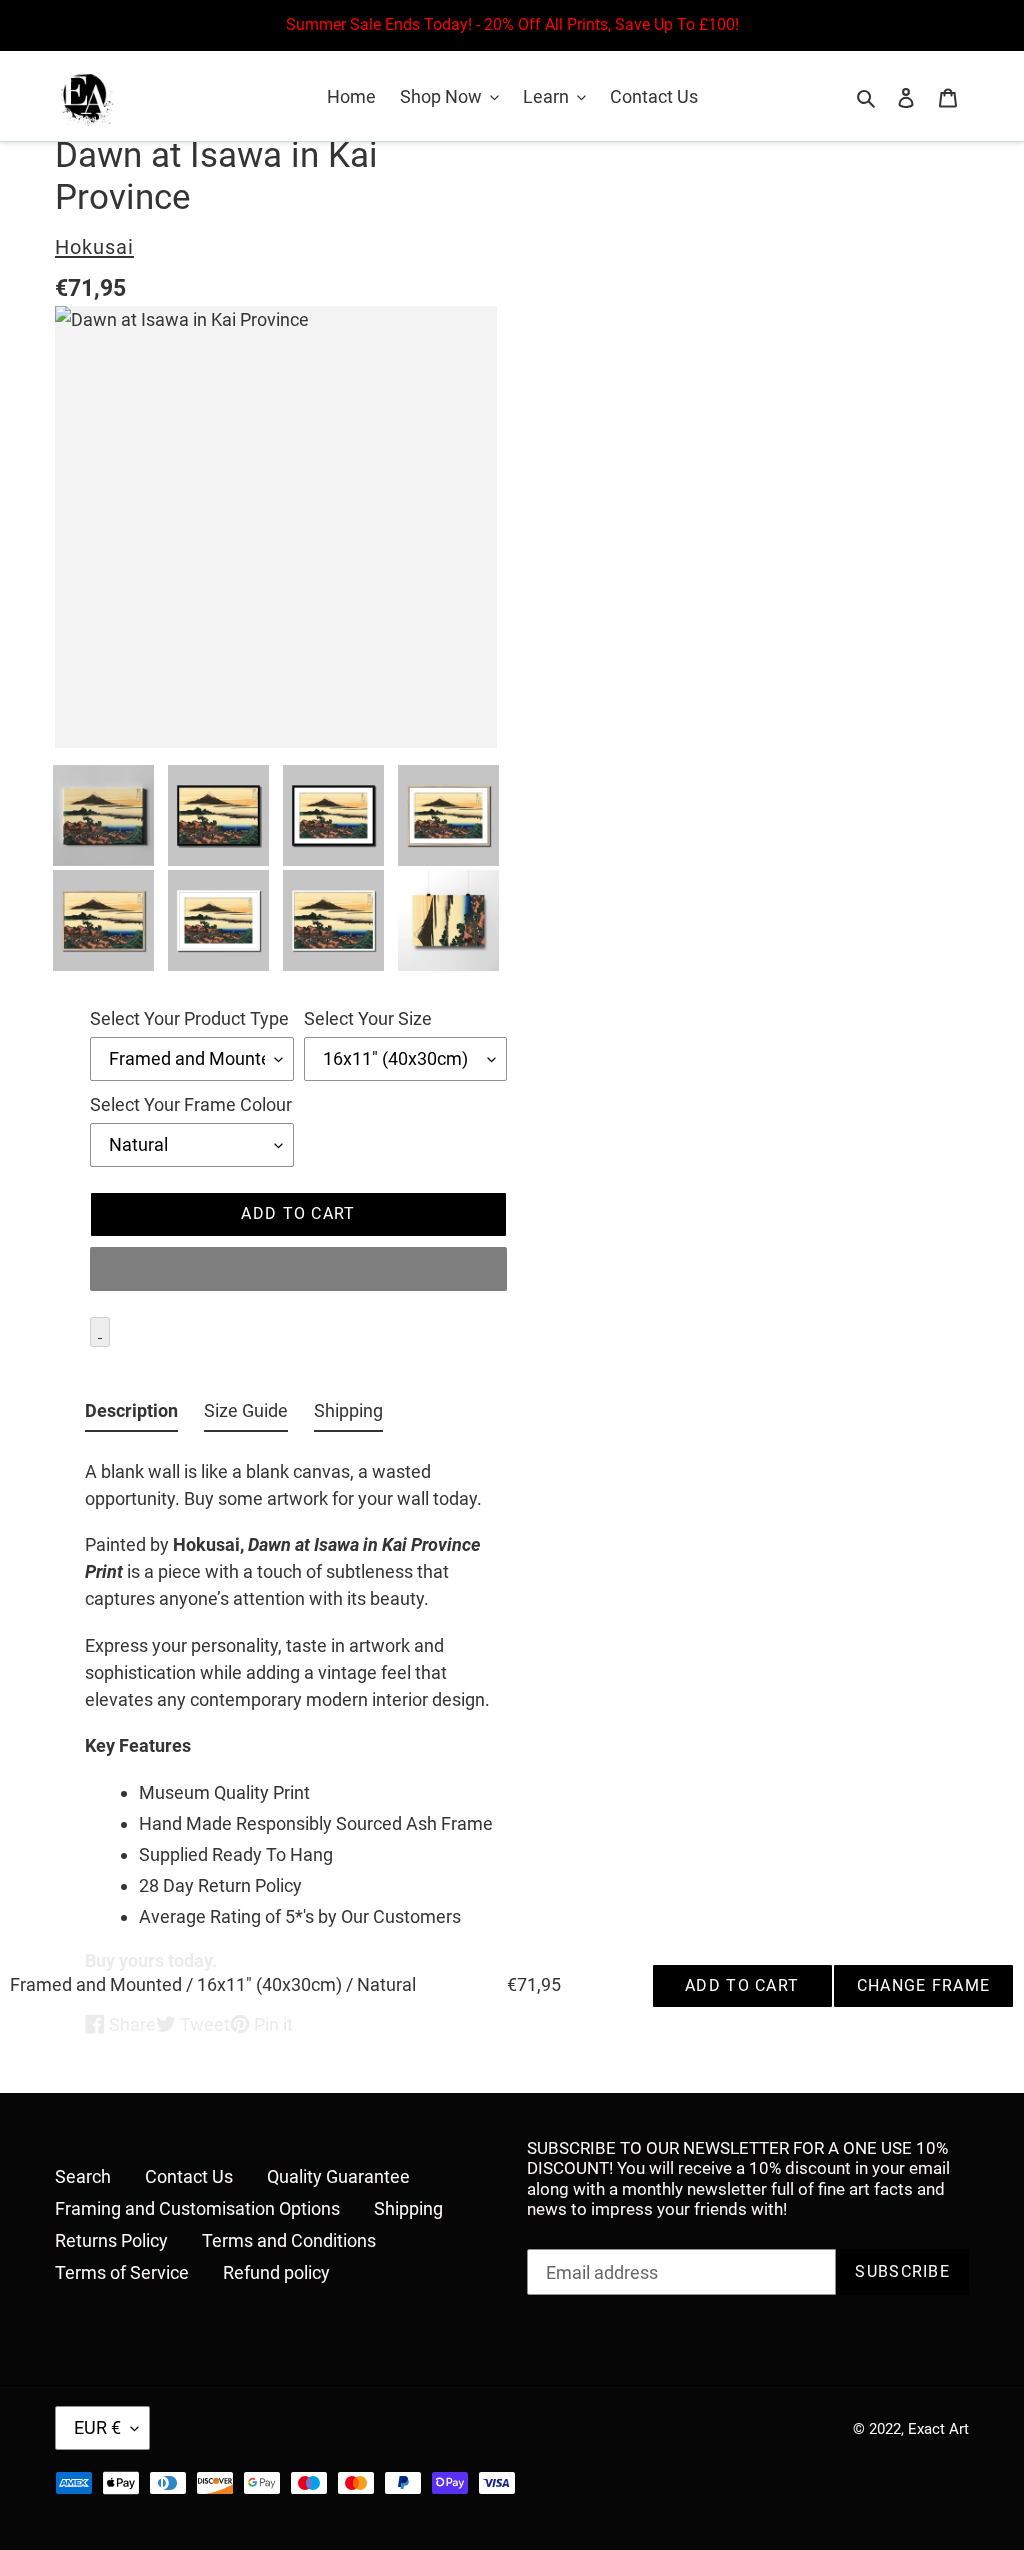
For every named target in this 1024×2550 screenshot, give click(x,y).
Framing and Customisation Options (197, 2208)
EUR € (97, 2427)
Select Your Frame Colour (191, 1104)
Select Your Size (368, 1018)
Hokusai (94, 247)
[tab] (131, 1414)
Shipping (408, 2208)
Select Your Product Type (189, 1018)
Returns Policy (111, 2240)
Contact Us (189, 2176)
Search (83, 2176)
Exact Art (938, 2429)
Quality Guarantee (338, 2176)
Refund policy (276, 2272)
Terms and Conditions (289, 2240)
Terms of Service (122, 2272)
